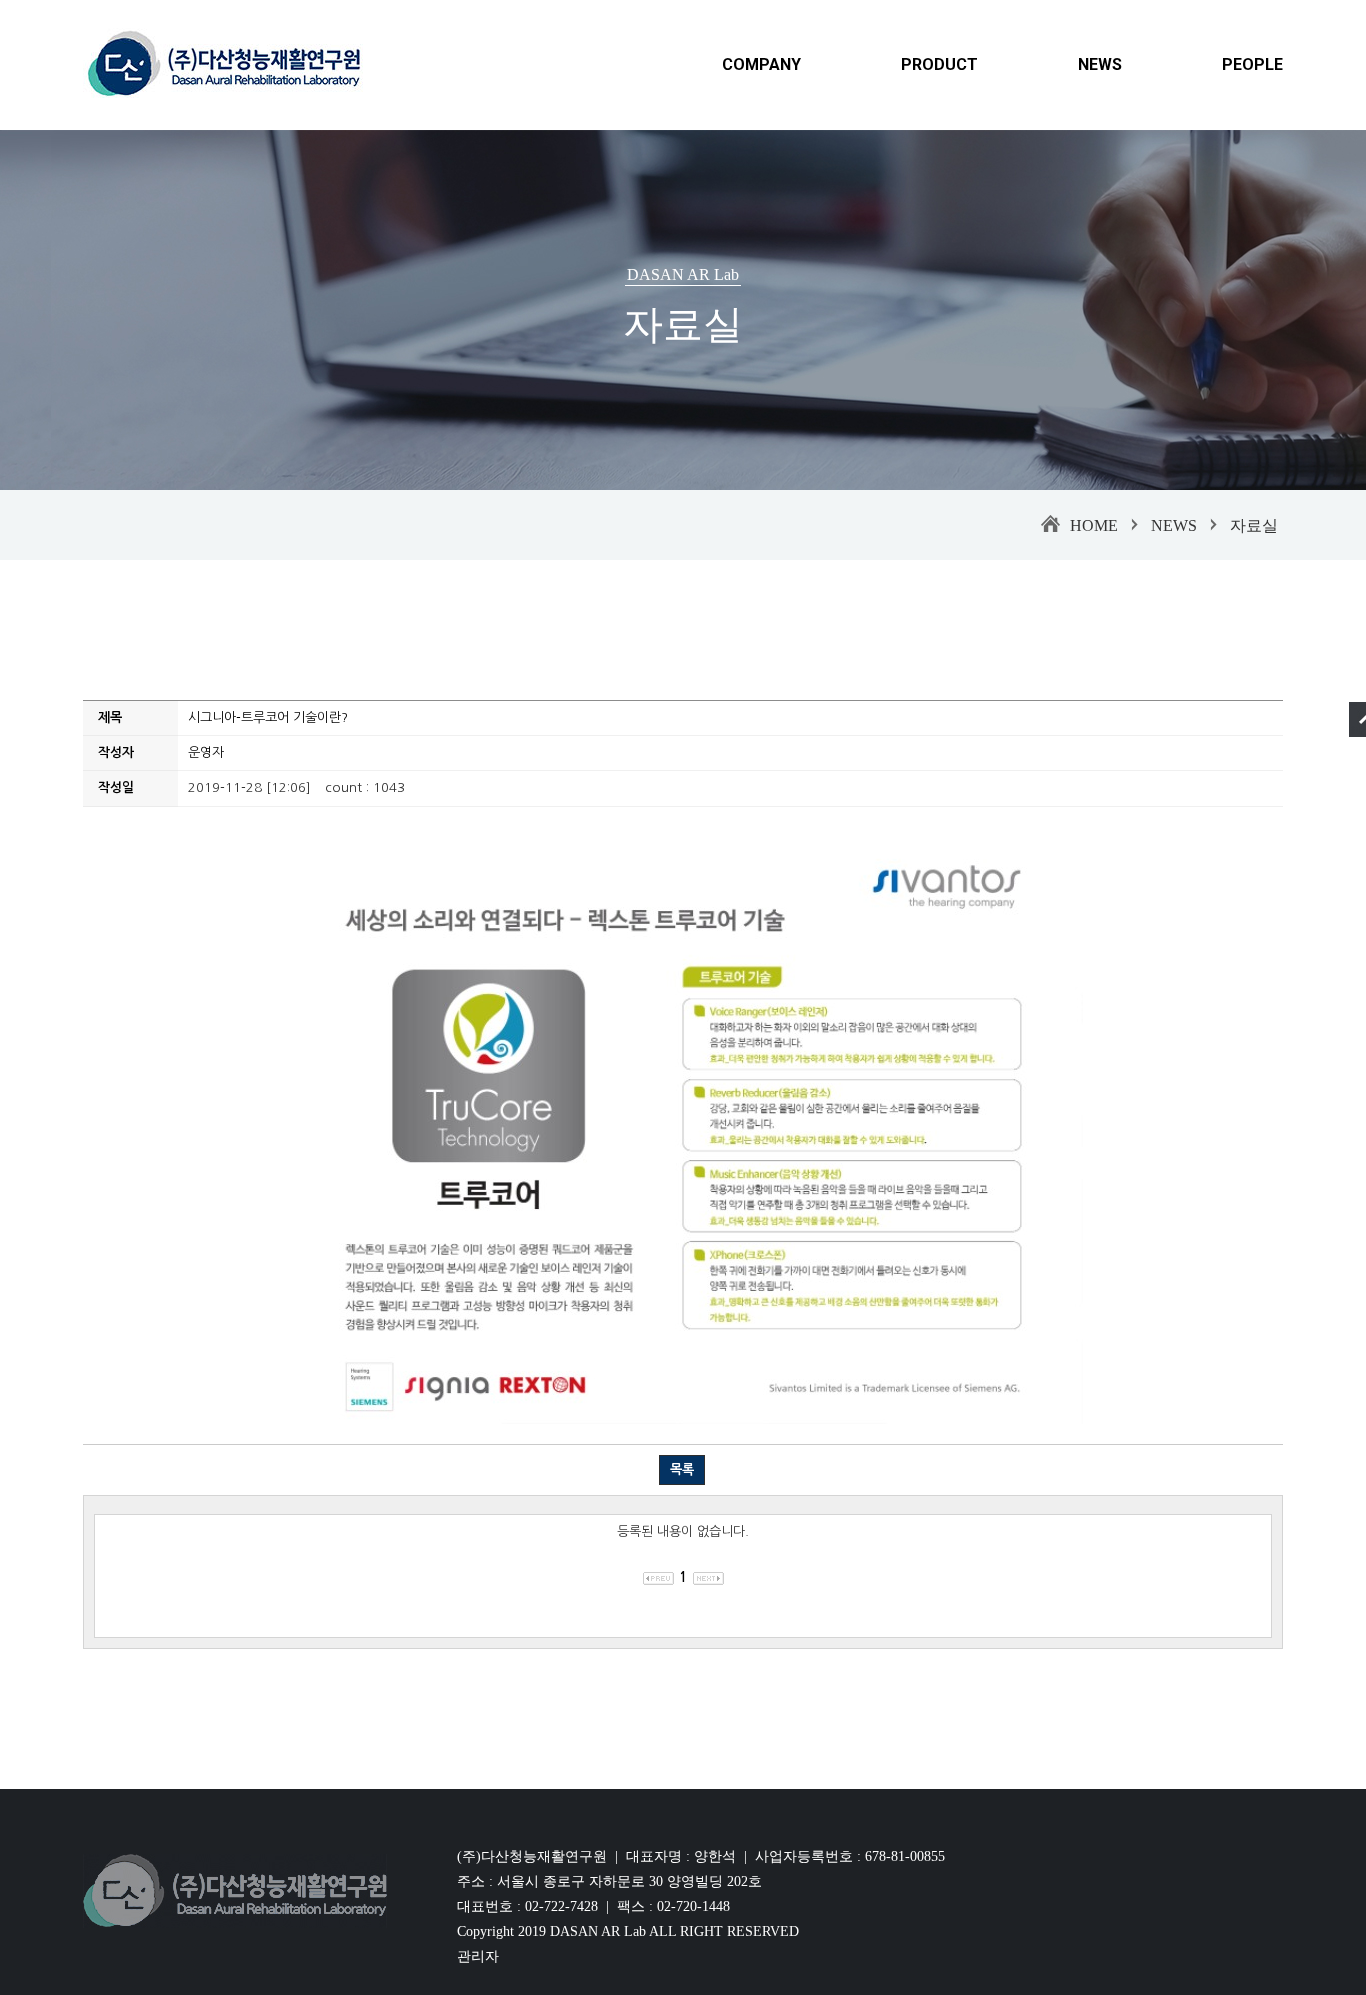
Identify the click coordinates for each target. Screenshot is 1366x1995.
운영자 (206, 752)
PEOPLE (1252, 64)
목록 (682, 1469)
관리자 (478, 1956)
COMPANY (761, 64)
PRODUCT (939, 64)
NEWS (1100, 64)
